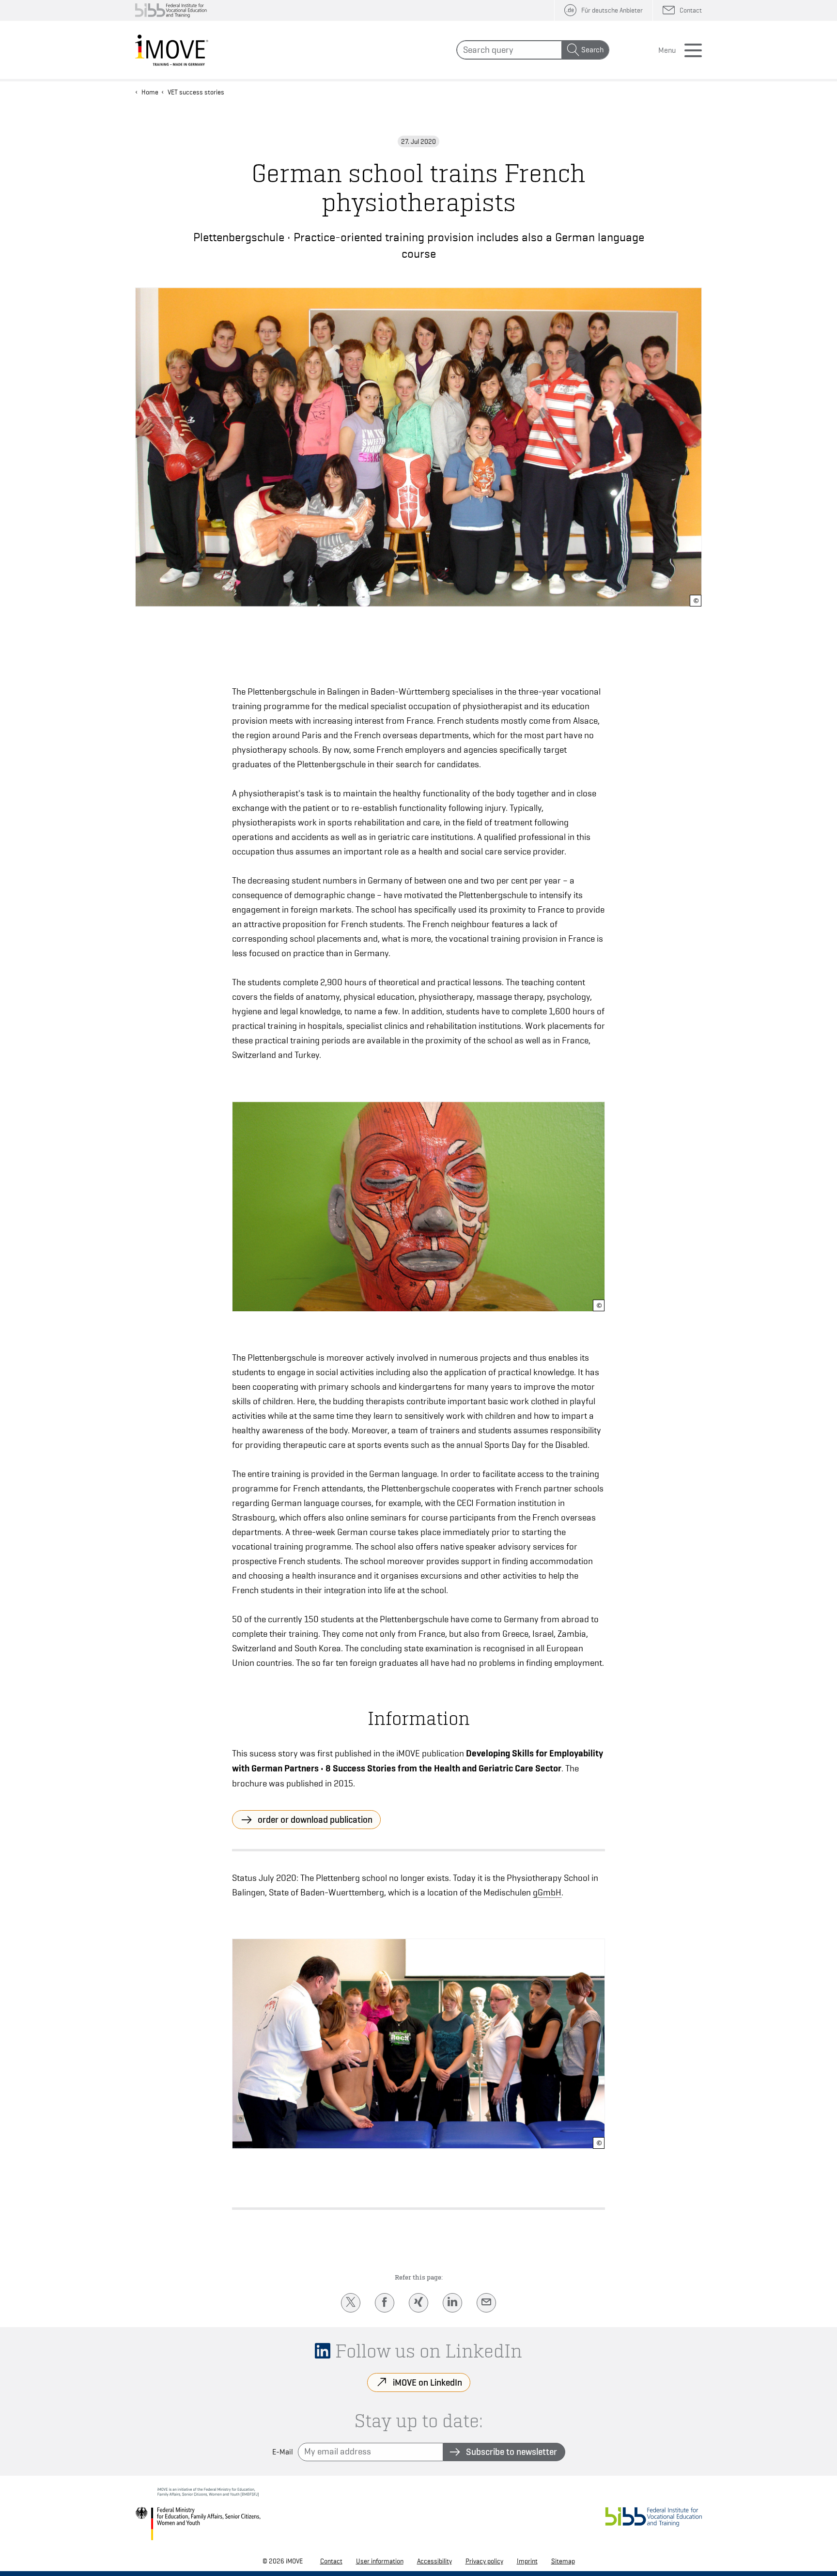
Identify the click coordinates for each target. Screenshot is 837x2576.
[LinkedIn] (452, 2303)
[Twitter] (351, 2303)
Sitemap (563, 2561)
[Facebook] (385, 2303)
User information (380, 2561)
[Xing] (418, 2303)
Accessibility (434, 2561)
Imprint (527, 2561)
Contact (331, 2561)
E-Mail (283, 2452)
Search (592, 50)
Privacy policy (484, 2561)
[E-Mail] (486, 2303)
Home (150, 92)
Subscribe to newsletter (511, 2452)
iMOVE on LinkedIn (427, 2382)
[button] (696, 601)
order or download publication (315, 1819)
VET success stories (196, 92)
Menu (667, 50)
